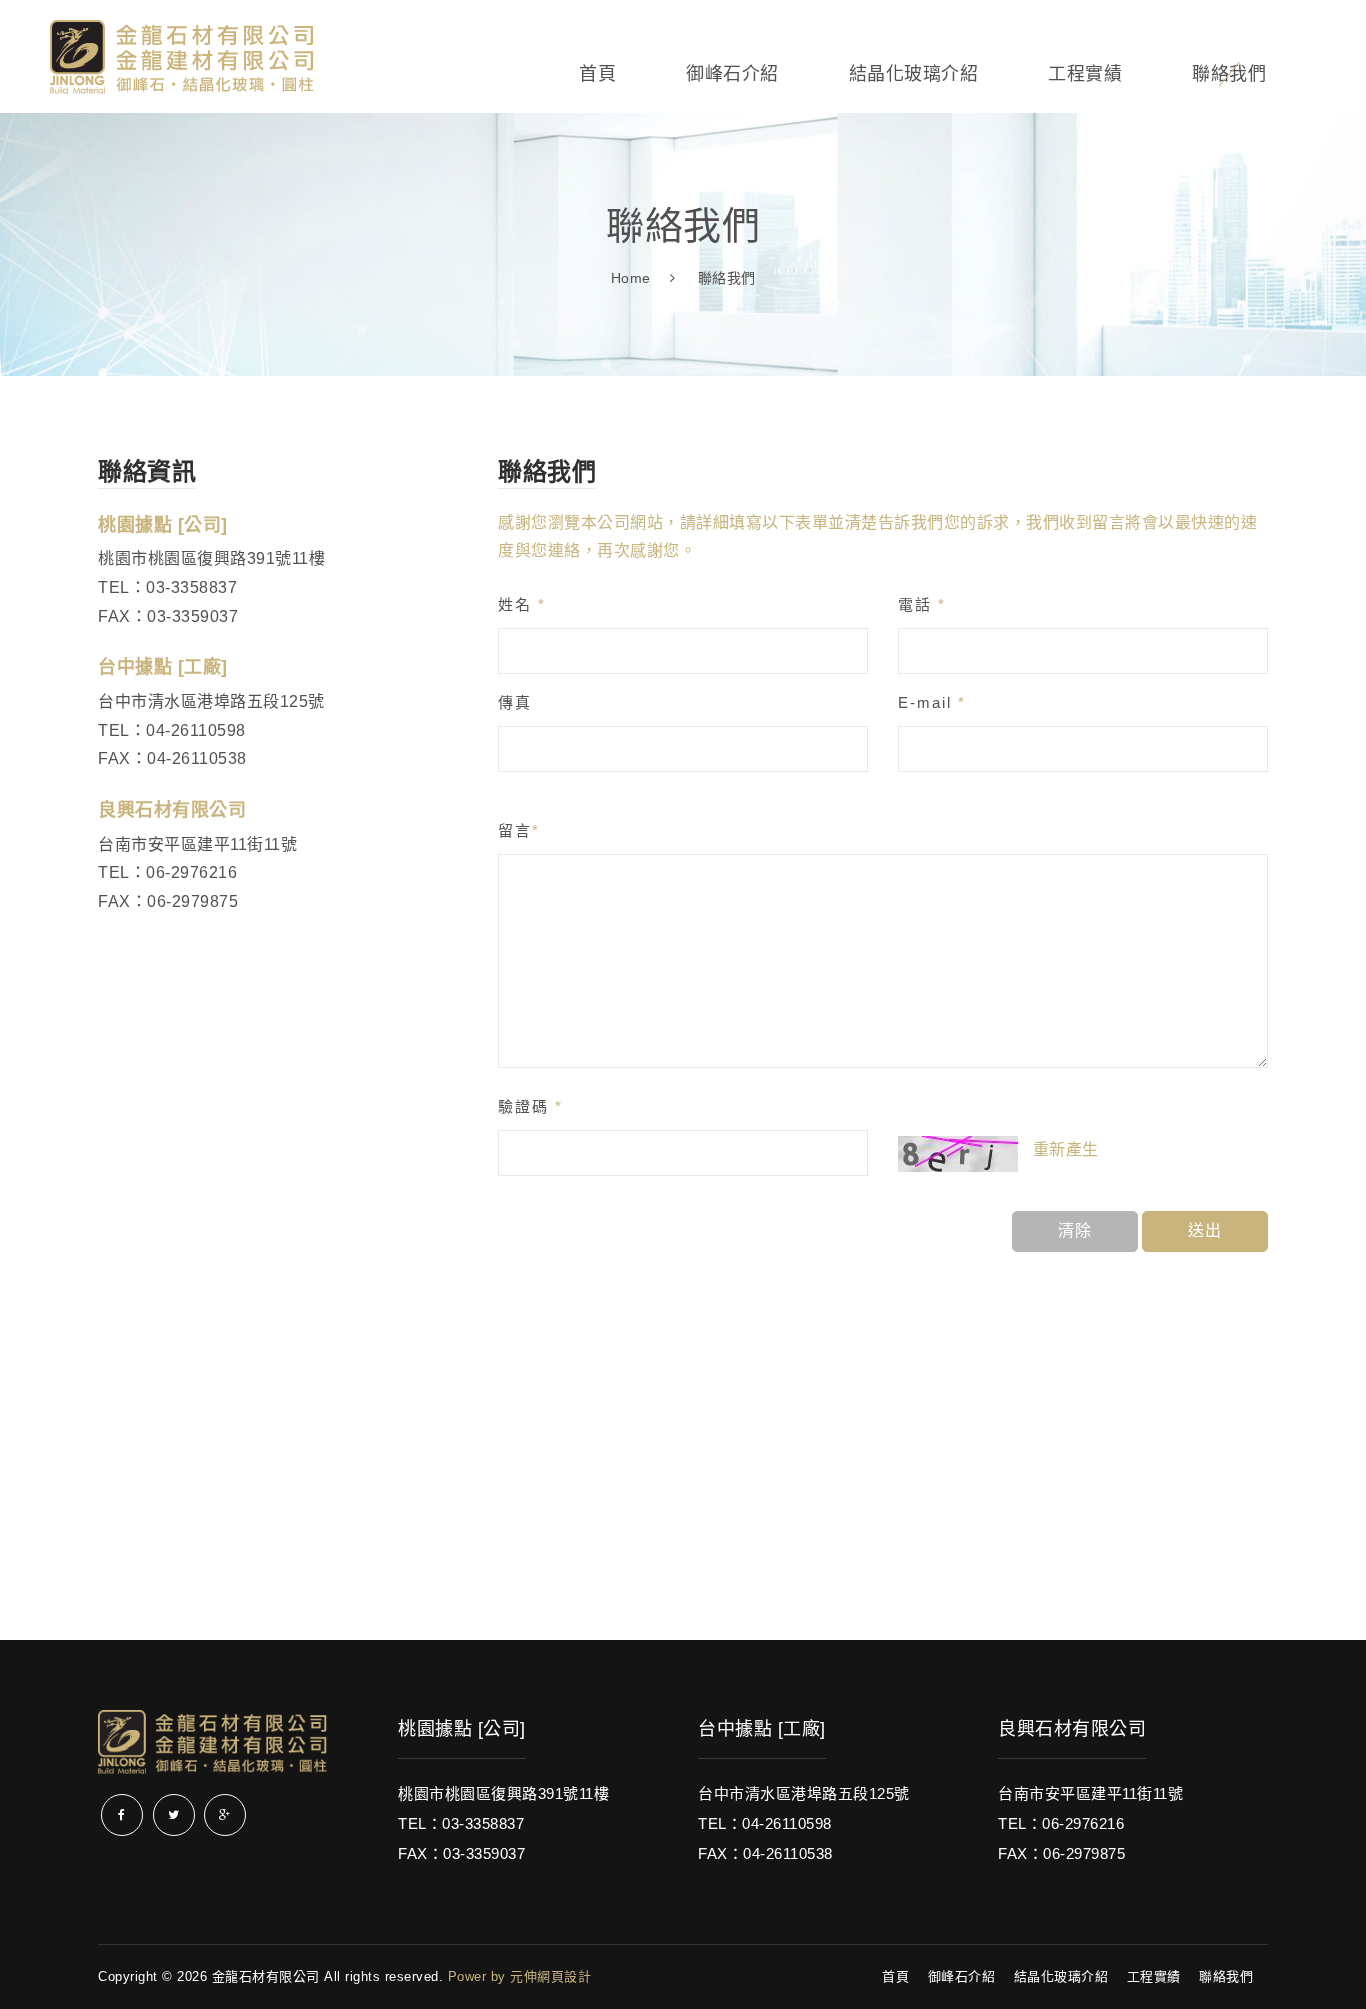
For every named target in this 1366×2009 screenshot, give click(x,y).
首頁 (597, 74)
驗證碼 (530, 1106)
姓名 (522, 604)
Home (631, 278)
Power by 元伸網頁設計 (520, 1976)
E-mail (932, 702)
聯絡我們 (1229, 74)
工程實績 (1085, 74)
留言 (519, 830)
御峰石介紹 (732, 74)
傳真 (515, 702)
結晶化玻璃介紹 (914, 74)
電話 (922, 604)
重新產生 (1066, 1149)
